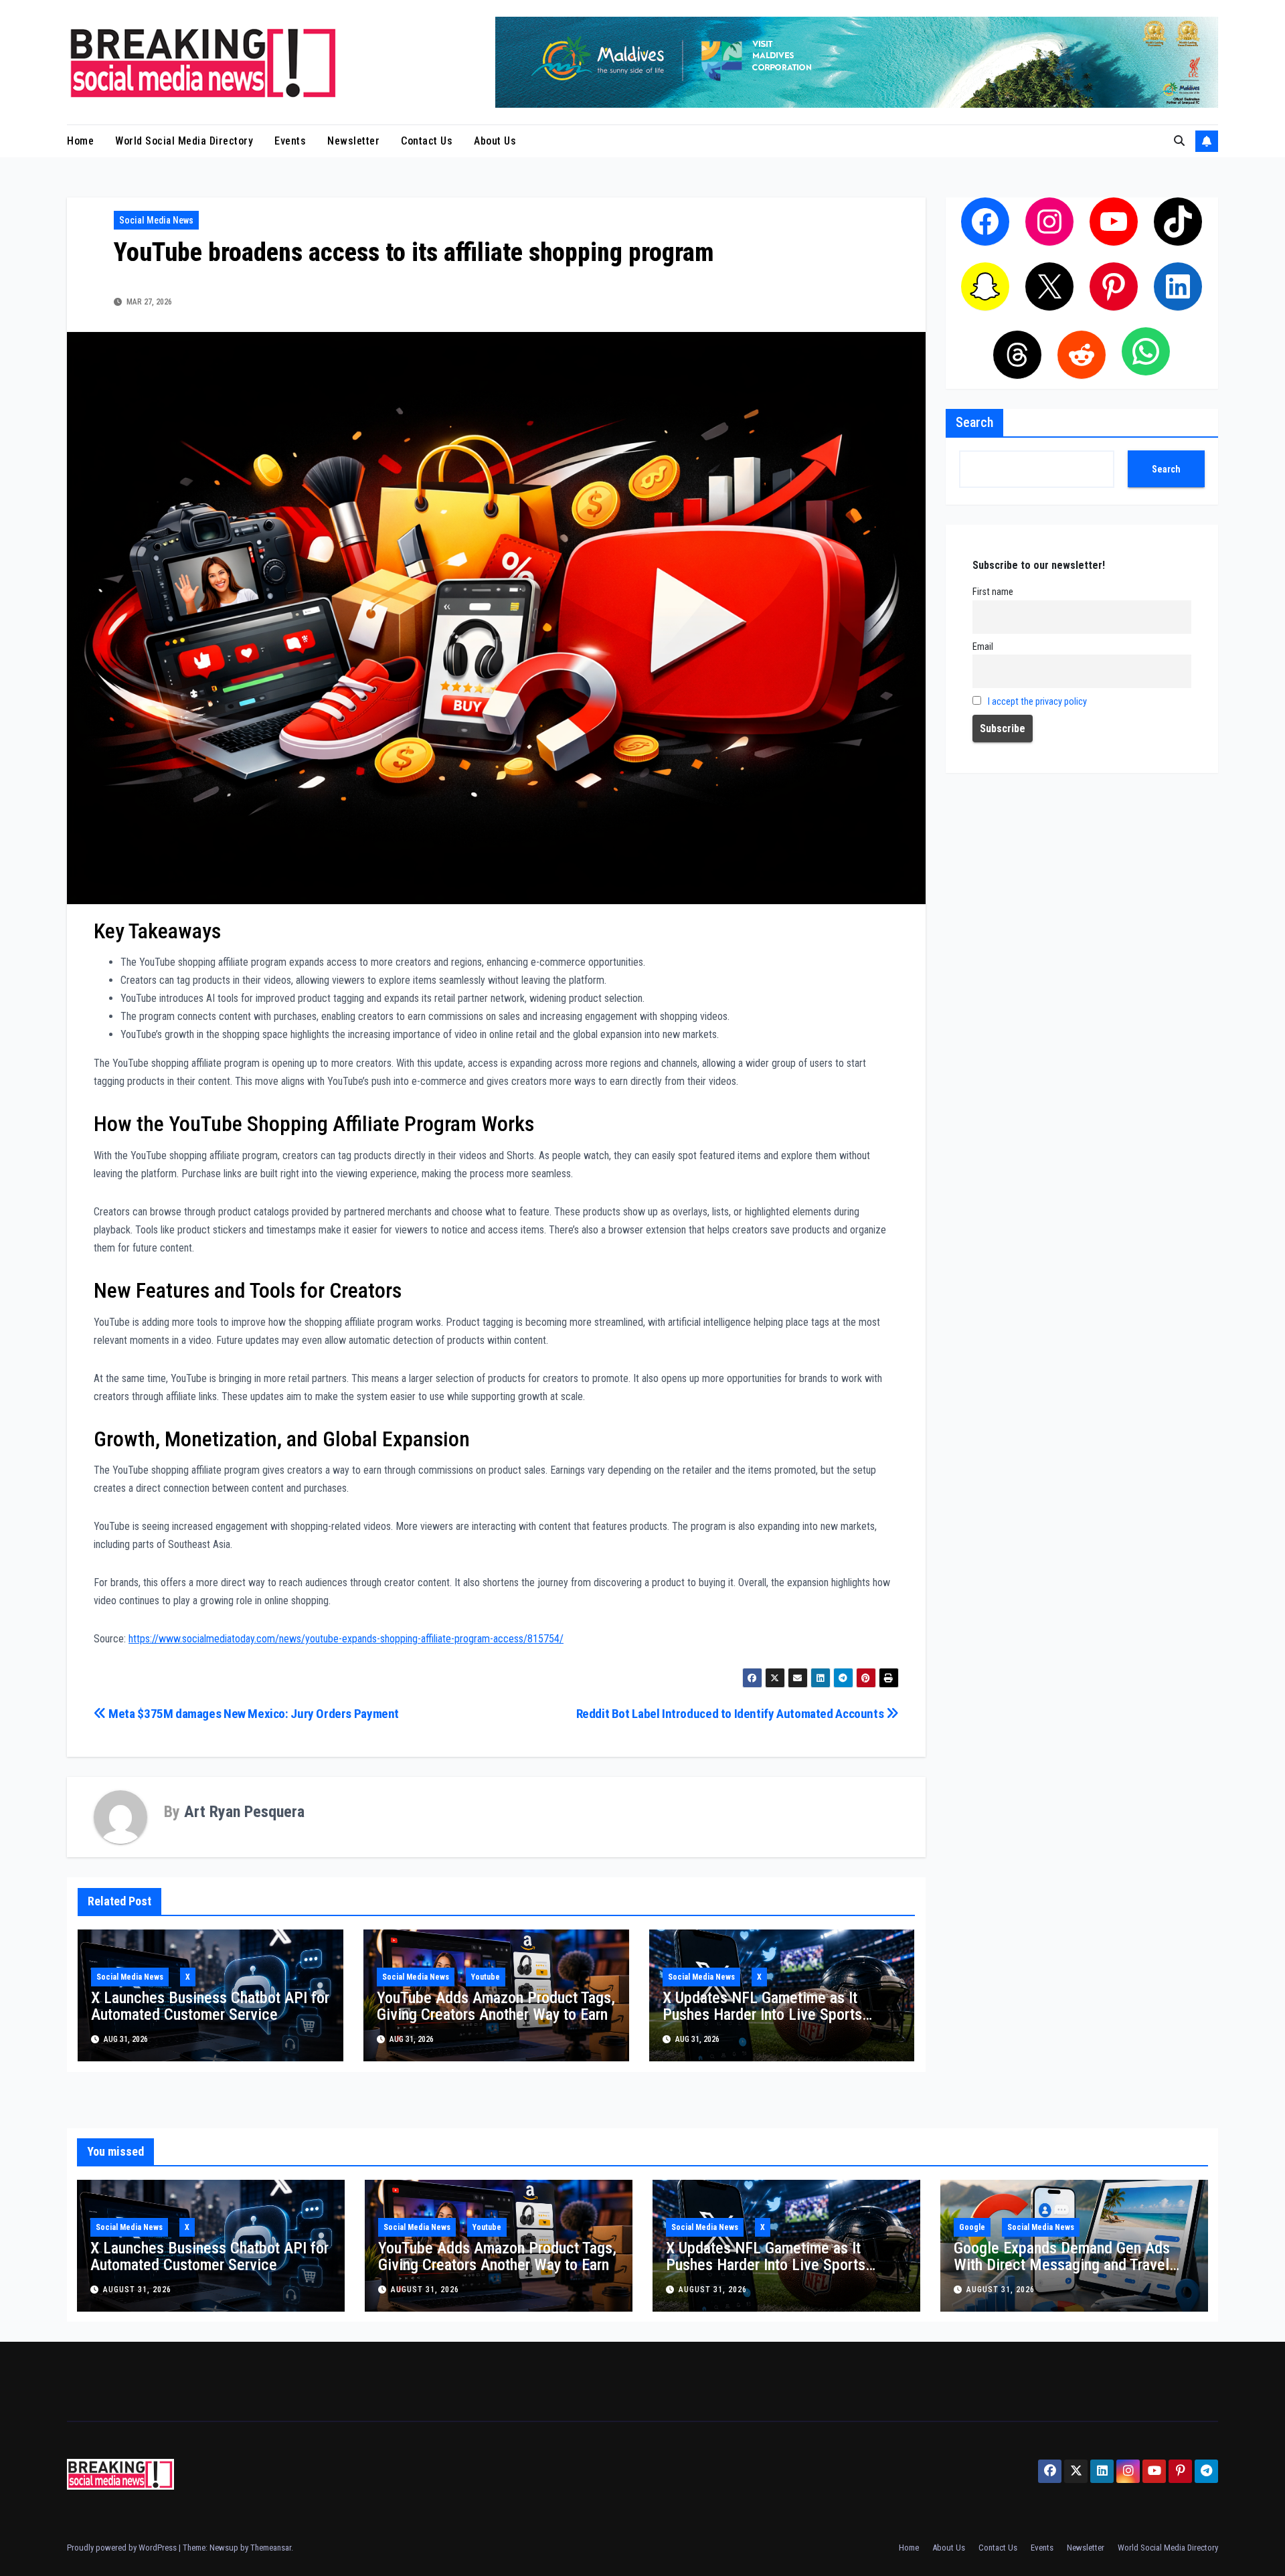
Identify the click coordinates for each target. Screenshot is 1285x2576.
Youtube (486, 1977)
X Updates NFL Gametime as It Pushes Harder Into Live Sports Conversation (762, 2014)
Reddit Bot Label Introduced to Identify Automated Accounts (731, 1714)
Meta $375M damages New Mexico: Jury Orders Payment (253, 1714)
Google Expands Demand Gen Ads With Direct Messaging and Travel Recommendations (1062, 2265)
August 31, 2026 (137, 2290)
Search (974, 422)
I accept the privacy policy (1037, 702)
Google (972, 2227)
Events (290, 141)
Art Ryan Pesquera (244, 1812)
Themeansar (271, 2548)
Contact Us (427, 141)
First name (993, 592)
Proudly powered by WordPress (123, 2548)
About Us (495, 141)
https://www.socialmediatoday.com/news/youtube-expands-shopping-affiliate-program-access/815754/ (346, 1639)
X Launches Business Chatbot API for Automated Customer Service (210, 2006)
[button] (1179, 141)
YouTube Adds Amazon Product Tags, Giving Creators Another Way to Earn (496, 2006)
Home (80, 141)
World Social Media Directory (184, 141)
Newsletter (353, 141)
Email (983, 647)
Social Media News (156, 220)
